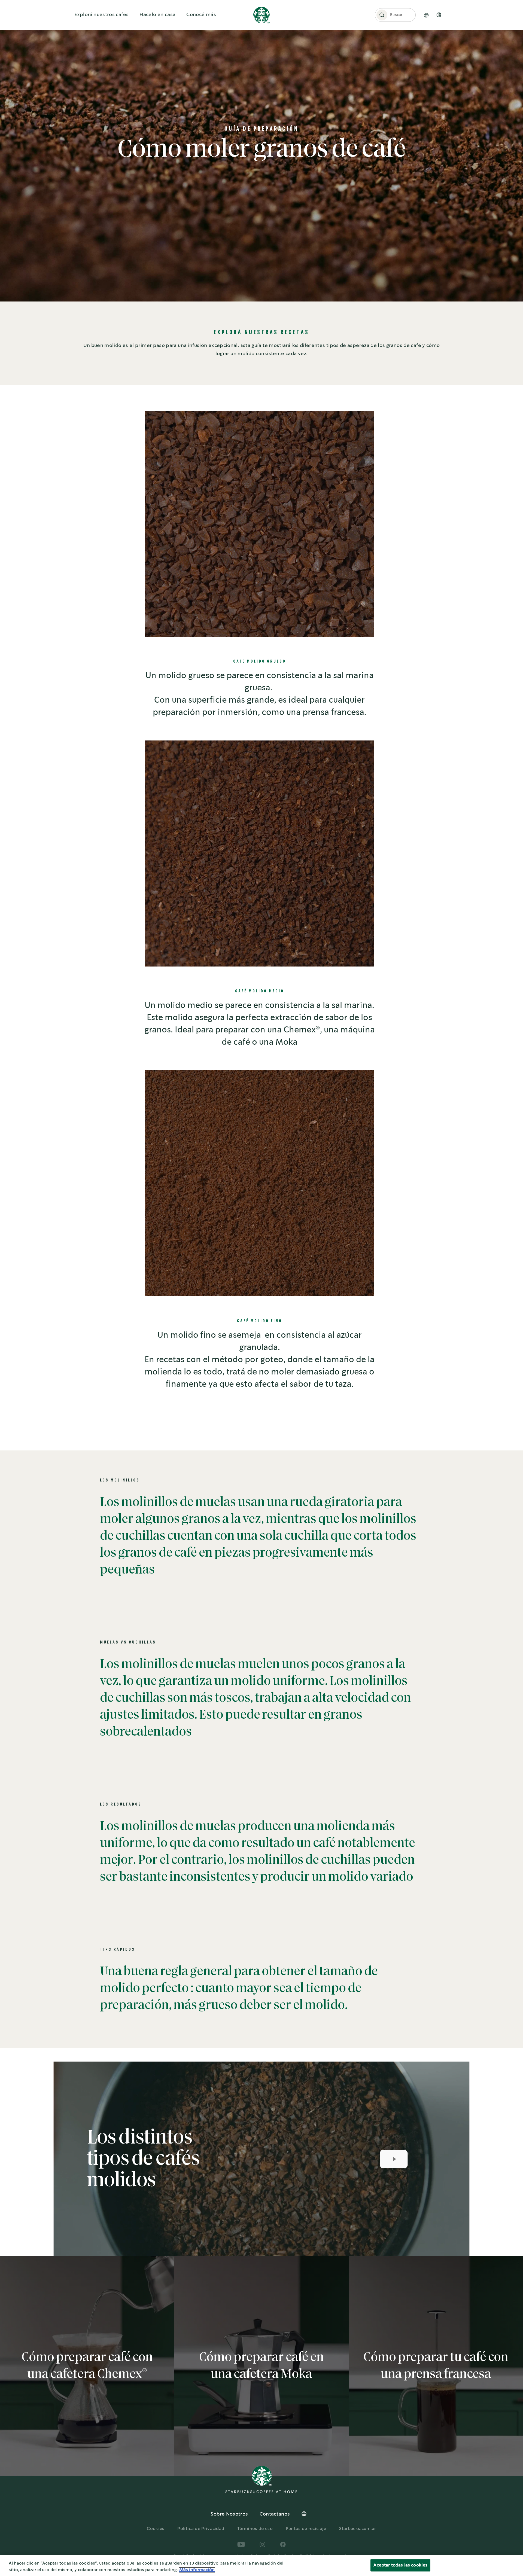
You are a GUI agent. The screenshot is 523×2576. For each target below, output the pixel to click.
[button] (382, 15)
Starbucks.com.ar (358, 2529)
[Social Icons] (241, 2544)
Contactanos (275, 2514)
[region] (261, 2565)
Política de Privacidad (201, 2529)
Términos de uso (255, 2529)
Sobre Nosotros (229, 2514)
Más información (197, 2570)
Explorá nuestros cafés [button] (101, 15)
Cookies (156, 2529)
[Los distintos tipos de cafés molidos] (386, 2159)
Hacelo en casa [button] (157, 15)
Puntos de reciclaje (306, 2529)
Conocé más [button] (201, 15)
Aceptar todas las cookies (400, 2565)
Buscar (396, 15)
